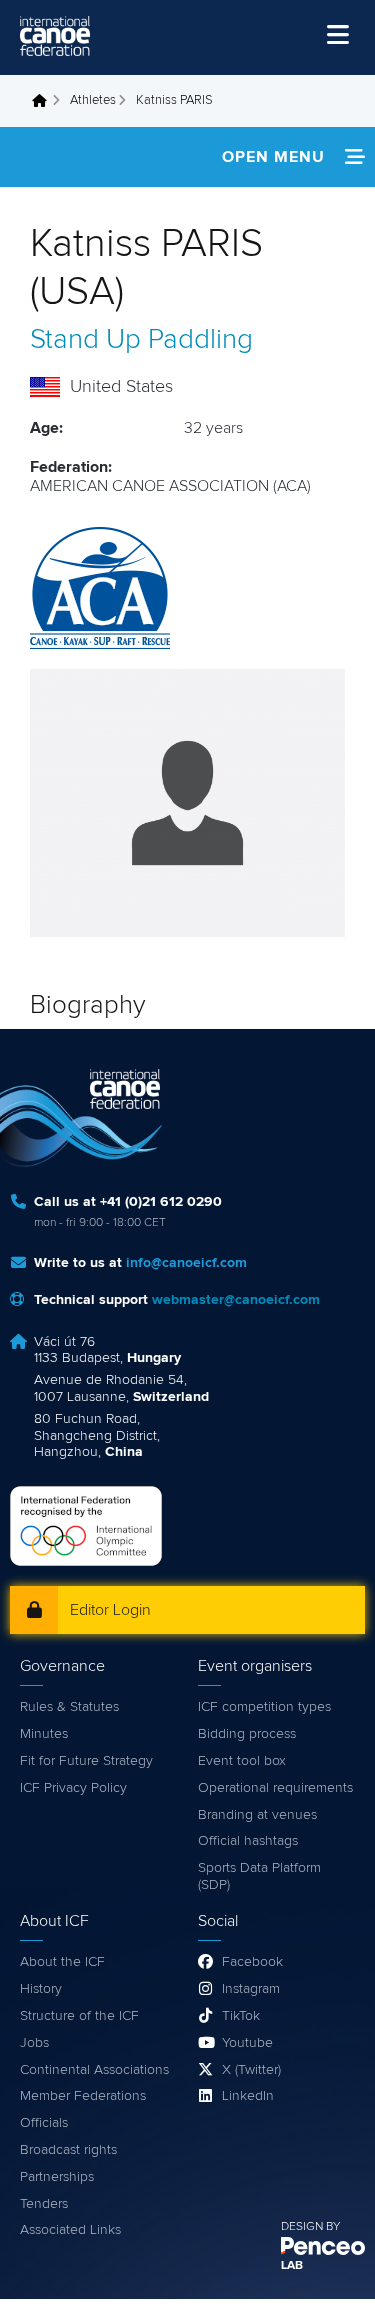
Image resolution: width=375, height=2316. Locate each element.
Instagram (251, 1989)
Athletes (93, 100)
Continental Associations (94, 2070)
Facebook (252, 1962)
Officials (44, 2123)
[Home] (55, 36)
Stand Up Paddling (141, 340)
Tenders (44, 2204)
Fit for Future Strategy (86, 1761)
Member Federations (83, 2096)
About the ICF (62, 1962)
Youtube (247, 2043)
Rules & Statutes (69, 1707)
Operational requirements (275, 1788)
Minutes (44, 1734)
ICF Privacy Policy (73, 1788)
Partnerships (57, 2177)
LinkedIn (248, 2096)
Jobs (34, 2043)
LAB (292, 2266)
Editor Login (110, 1610)
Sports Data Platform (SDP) (259, 1876)
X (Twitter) (251, 2070)
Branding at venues (257, 1815)
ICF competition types (264, 1707)
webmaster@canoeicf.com (236, 1300)
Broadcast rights (68, 2150)
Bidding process (247, 1734)
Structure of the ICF (79, 2016)
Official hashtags (248, 1841)
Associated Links (70, 2230)
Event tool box (242, 1761)
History (41, 1989)
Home (45, 101)
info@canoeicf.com (186, 1263)
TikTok (241, 2016)
